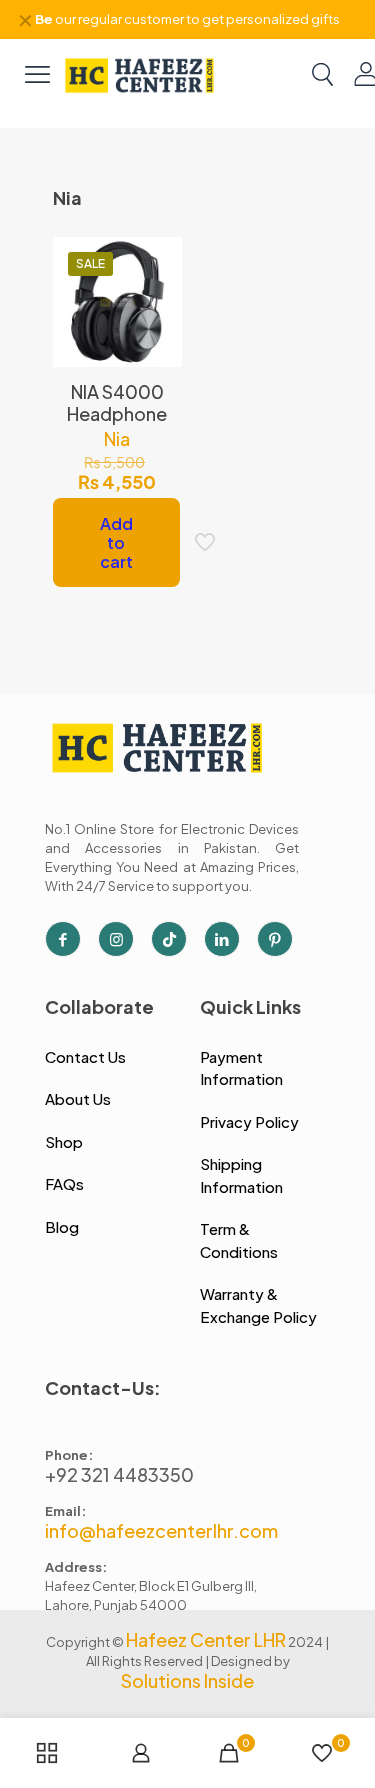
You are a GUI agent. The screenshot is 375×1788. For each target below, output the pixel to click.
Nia (117, 438)
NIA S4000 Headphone (117, 402)
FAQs (64, 1183)
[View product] (159, 289)
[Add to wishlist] (159, 318)
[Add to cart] (159, 260)
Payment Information (241, 1068)
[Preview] (159, 347)
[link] (140, 73)
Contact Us (85, 1056)
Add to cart (116, 542)
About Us (78, 1098)
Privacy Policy (249, 1121)
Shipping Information (241, 1175)
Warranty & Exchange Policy (258, 1305)
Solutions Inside (187, 1680)
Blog (62, 1226)
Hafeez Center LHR (206, 1639)
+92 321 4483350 (119, 1474)
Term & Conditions (239, 1240)
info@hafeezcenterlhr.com (161, 1530)
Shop (64, 1141)
